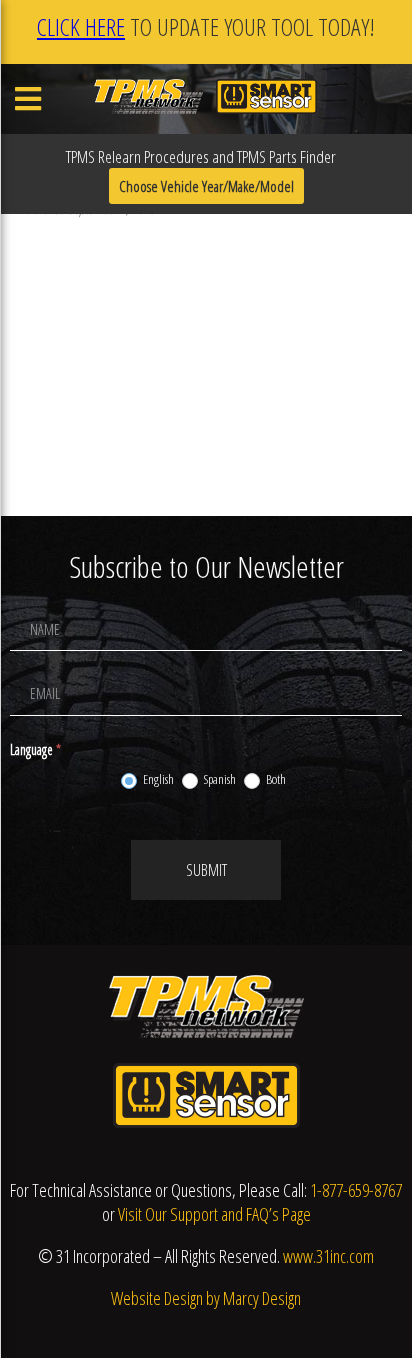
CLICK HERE (81, 26)
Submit (206, 870)
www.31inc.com (328, 1256)
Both (275, 779)
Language (35, 749)
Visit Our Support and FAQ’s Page (214, 1214)
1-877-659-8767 (356, 1190)
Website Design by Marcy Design (206, 1298)
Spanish (219, 779)
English (157, 779)
